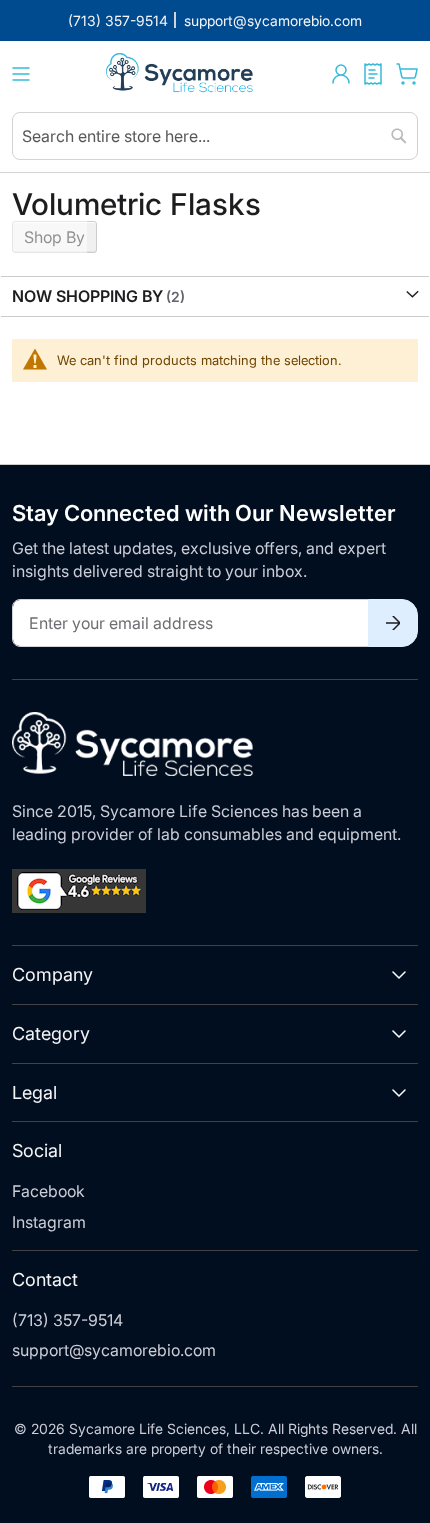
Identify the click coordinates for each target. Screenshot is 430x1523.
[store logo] (181, 74)
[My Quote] (373, 74)
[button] (341, 74)
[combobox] (215, 136)
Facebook (48, 1191)
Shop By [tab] (54, 237)
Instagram (49, 1222)
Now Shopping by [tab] (87, 296)
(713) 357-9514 (67, 1320)
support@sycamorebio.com (114, 1350)
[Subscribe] (393, 623)
